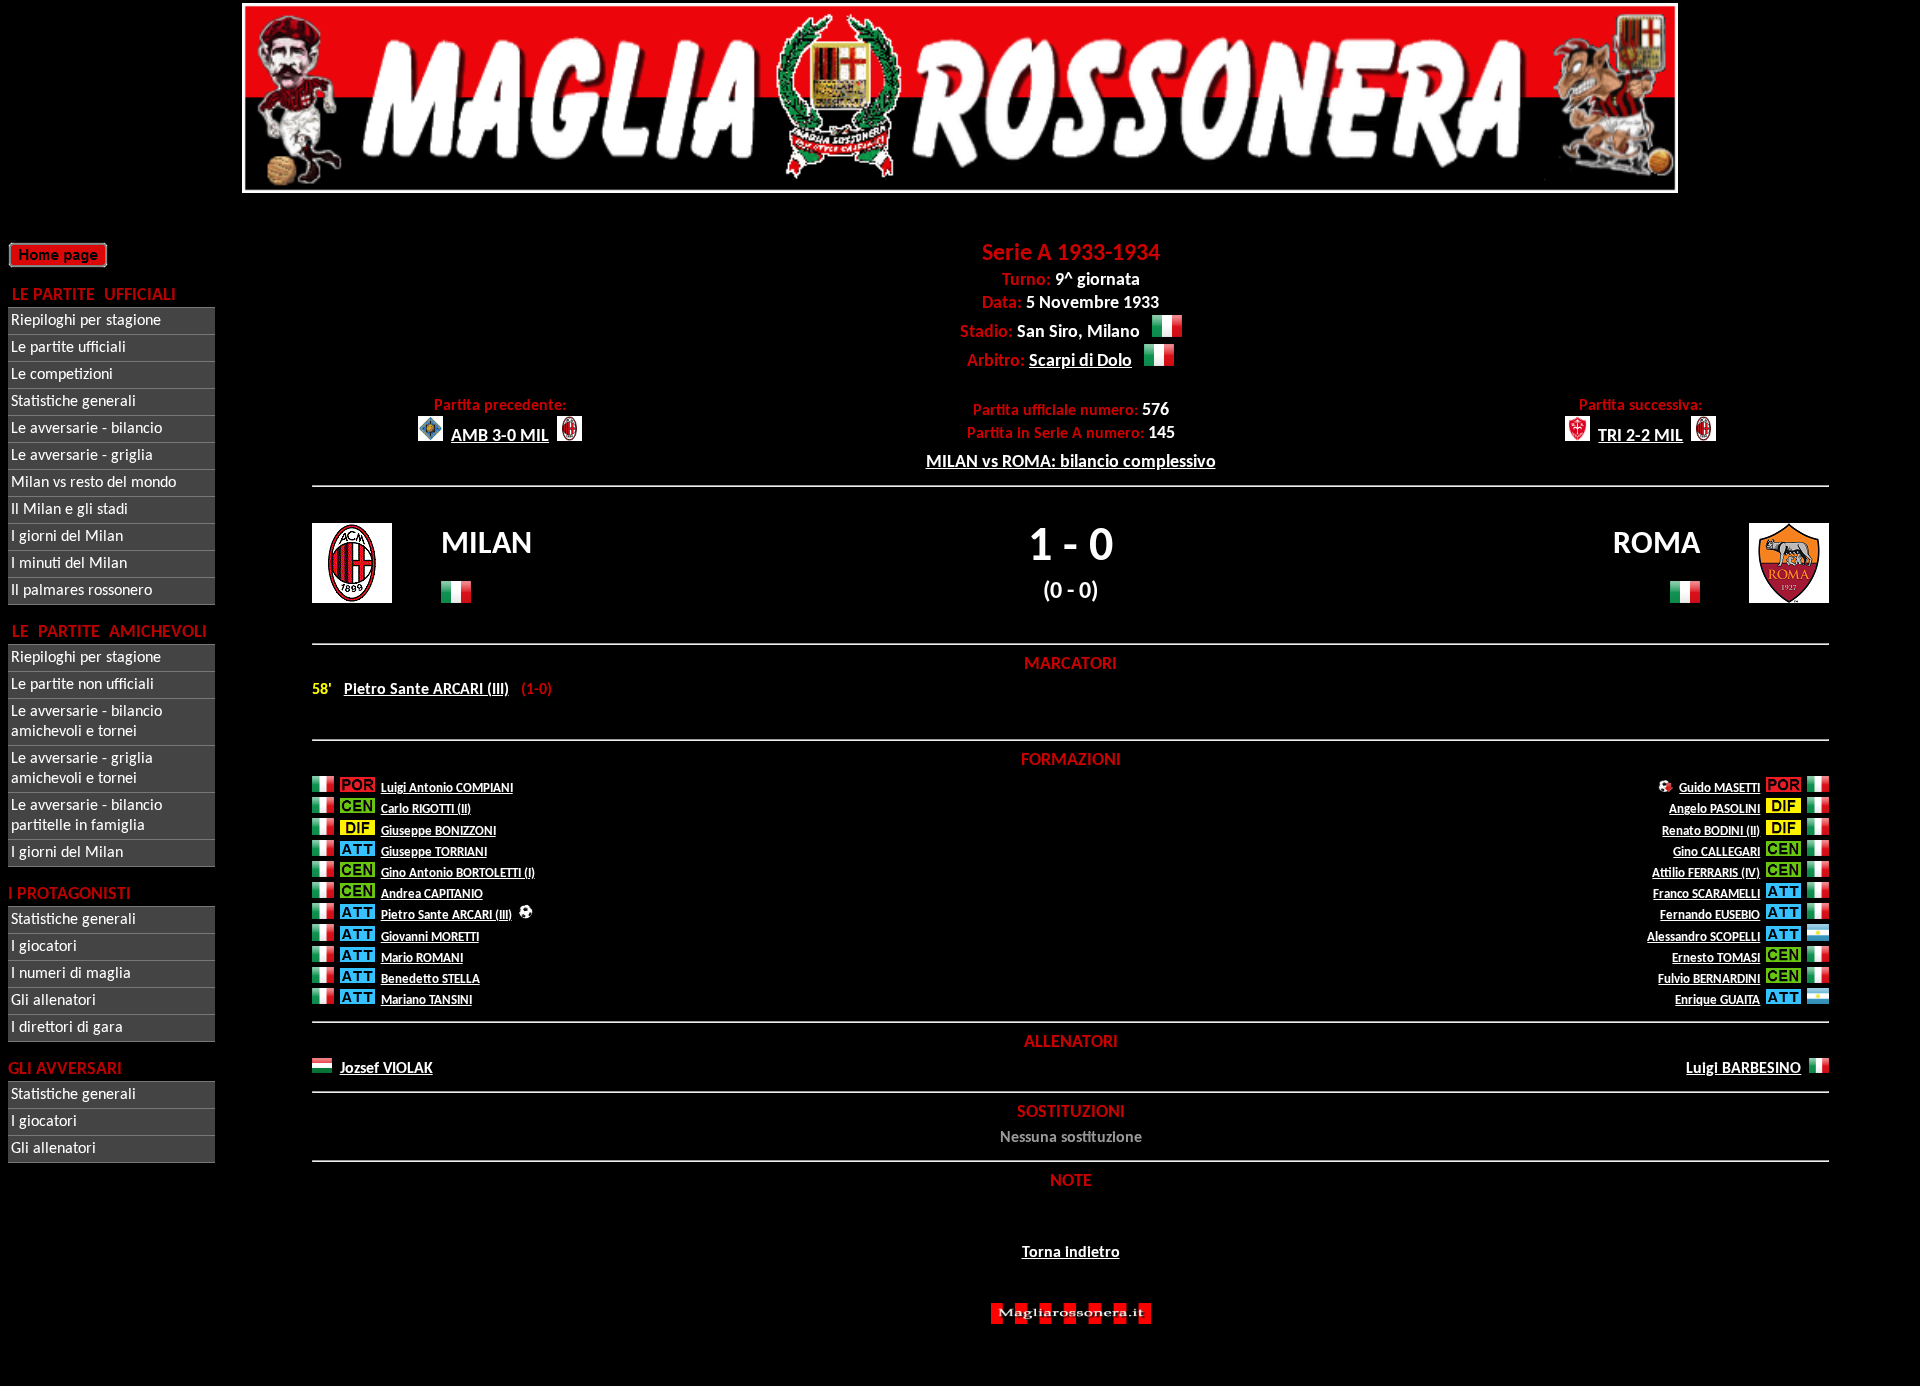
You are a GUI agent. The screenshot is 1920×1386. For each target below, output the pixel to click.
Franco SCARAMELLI (1706, 894)
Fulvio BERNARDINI (1709, 979)
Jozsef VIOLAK (386, 1069)
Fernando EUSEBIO (1710, 915)
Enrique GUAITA (1717, 1000)
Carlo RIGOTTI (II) (426, 809)
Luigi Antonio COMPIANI (447, 788)
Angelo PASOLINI (1714, 809)
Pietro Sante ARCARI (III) (426, 690)
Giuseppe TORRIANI (434, 852)
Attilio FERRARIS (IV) (1706, 873)
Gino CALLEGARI (1716, 852)
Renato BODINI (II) (1711, 831)
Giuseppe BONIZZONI (438, 831)
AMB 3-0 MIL (500, 436)
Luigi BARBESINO (1743, 1069)
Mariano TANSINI (426, 1000)
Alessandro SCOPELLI (1703, 937)
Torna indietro (1071, 1253)
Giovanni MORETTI (430, 937)
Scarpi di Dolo (1080, 361)
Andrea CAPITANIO (432, 894)
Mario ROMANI (422, 958)
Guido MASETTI (1719, 788)
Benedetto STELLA (430, 979)
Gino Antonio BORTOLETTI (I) (458, 873)
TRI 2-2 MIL (1640, 436)
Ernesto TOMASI (1716, 958)
